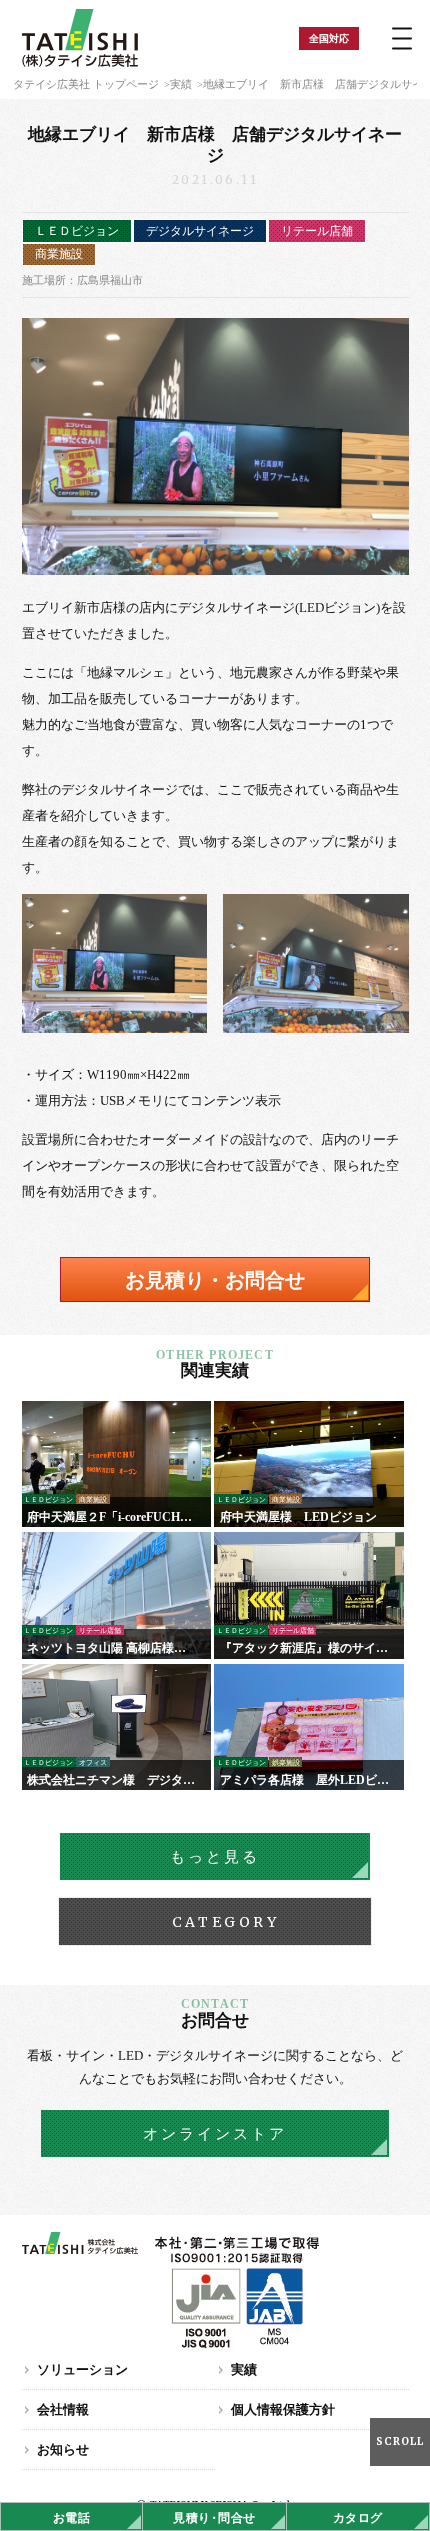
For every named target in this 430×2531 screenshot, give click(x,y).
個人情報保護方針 (283, 2409)
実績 (181, 84)
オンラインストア (215, 2134)
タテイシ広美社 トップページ (86, 84)
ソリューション (82, 2369)
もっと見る (215, 1857)
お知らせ (63, 2449)
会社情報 (63, 2409)
